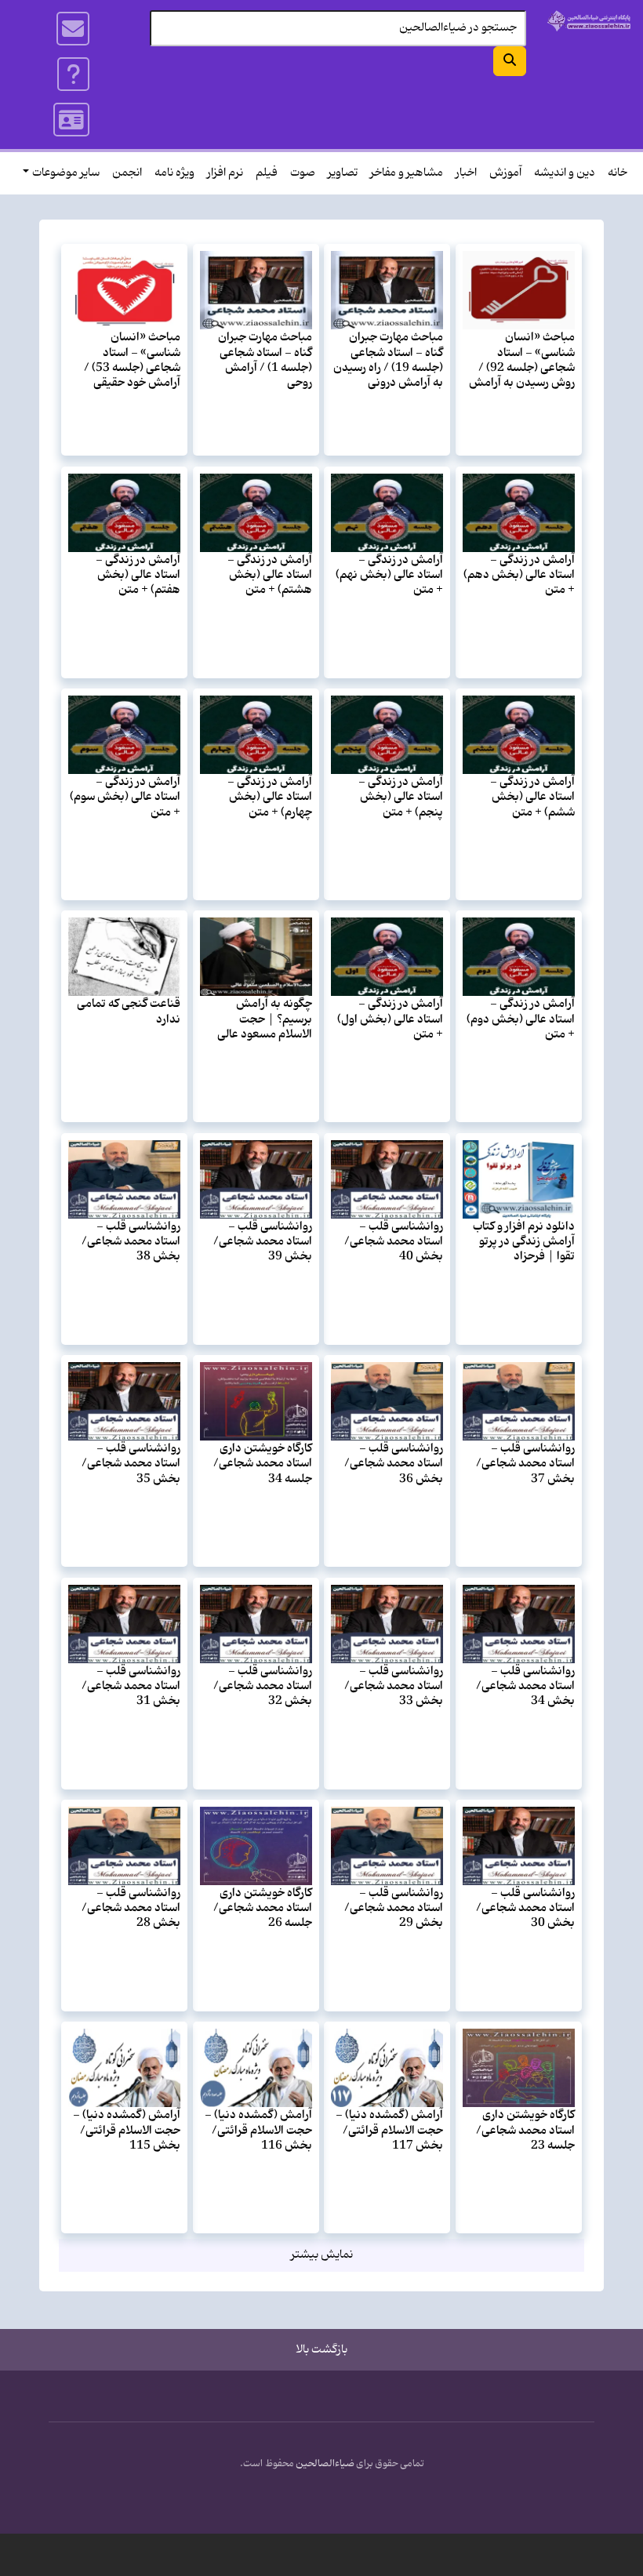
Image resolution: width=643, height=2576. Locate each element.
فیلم (267, 173)
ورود (72, 120)
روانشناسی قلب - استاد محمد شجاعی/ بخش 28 (131, 1908)
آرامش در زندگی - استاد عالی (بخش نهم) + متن (389, 575)
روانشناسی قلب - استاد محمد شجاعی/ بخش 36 (394, 1464)
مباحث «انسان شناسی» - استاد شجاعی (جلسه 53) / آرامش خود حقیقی (132, 360)
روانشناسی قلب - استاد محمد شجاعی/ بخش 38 (131, 1242)
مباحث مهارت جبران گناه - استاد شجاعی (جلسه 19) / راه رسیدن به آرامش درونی (388, 360)
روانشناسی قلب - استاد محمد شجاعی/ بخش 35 (131, 1464)
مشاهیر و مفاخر (407, 173)
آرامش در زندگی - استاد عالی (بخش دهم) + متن (519, 575)
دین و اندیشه (565, 173)
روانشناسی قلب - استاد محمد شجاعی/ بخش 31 (131, 1686)
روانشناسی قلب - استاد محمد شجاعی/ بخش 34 (525, 1686)
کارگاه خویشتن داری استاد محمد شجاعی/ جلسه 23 (525, 2130)
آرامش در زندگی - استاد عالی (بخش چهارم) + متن (270, 797)
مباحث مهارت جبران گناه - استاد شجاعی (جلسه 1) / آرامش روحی (265, 360)
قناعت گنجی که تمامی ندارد (129, 1011)
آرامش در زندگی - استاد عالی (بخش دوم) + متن (521, 1019)
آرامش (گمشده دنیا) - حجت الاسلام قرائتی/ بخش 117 (389, 2130)
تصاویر (343, 173)
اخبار (466, 173)
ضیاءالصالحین (325, 2464)
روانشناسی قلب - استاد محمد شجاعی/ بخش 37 (525, 1464)
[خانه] (589, 21)
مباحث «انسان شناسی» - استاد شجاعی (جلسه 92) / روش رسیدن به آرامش (522, 360)
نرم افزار (225, 173)
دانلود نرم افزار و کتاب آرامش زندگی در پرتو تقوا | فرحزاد (524, 1242)
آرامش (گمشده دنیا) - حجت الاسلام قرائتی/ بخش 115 (127, 2130)
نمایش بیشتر (322, 2255)
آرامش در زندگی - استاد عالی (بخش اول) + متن (390, 1019)
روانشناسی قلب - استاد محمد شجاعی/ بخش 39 (263, 1242)
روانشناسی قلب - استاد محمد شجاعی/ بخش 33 (394, 1686)
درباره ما (74, 74)
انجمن (127, 173)
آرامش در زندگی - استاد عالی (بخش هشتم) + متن (270, 575)
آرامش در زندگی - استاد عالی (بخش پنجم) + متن (401, 797)
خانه (618, 173)
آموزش (505, 173)
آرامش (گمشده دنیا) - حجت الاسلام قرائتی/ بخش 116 (258, 2130)
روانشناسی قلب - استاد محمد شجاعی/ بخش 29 (394, 1908)
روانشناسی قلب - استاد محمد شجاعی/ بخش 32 (263, 1686)
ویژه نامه (174, 173)
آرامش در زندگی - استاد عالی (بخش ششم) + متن (532, 797)
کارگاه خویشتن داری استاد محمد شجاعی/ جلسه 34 (263, 1464)
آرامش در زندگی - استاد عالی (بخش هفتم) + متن (138, 575)
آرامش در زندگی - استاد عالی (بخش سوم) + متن (125, 797)
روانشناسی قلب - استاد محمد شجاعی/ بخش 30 (525, 1908)
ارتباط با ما (74, 29)
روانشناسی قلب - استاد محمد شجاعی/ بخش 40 (394, 1242)
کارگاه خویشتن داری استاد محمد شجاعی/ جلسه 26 (263, 1908)
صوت (303, 173)
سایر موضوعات (66, 173)
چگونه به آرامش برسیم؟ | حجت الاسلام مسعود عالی (265, 1019)
